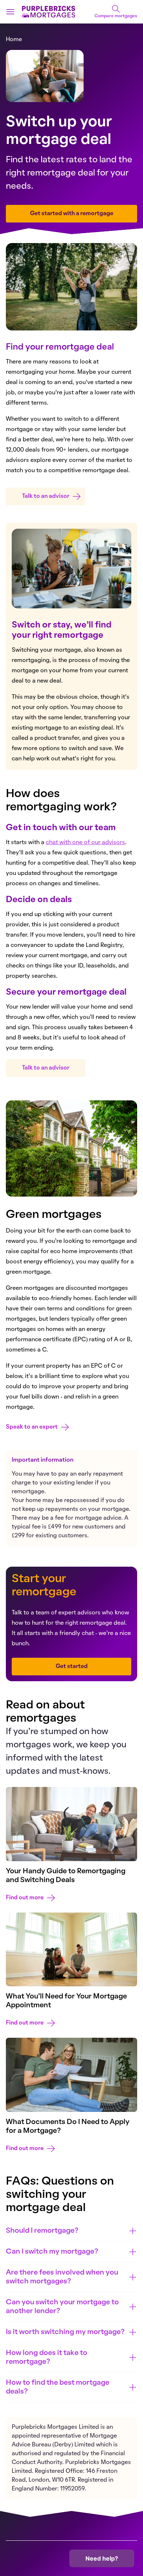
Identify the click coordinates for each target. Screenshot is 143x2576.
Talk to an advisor (46, 496)
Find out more (25, 1898)
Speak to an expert (32, 1427)
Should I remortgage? (42, 2231)
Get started (72, 1667)
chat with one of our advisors (85, 843)
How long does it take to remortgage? (47, 2358)
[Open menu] (10, 12)
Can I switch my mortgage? (52, 2252)
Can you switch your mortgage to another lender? (62, 2307)
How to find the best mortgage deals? (58, 2387)
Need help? (102, 2558)
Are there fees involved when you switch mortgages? (62, 2277)
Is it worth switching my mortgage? (65, 2332)
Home (14, 40)
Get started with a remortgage (72, 214)
